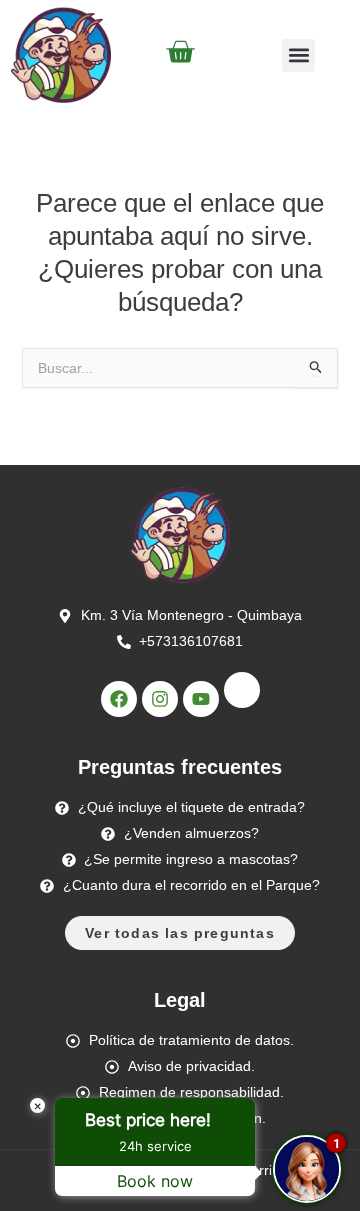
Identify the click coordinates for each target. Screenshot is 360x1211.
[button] (298, 55)
